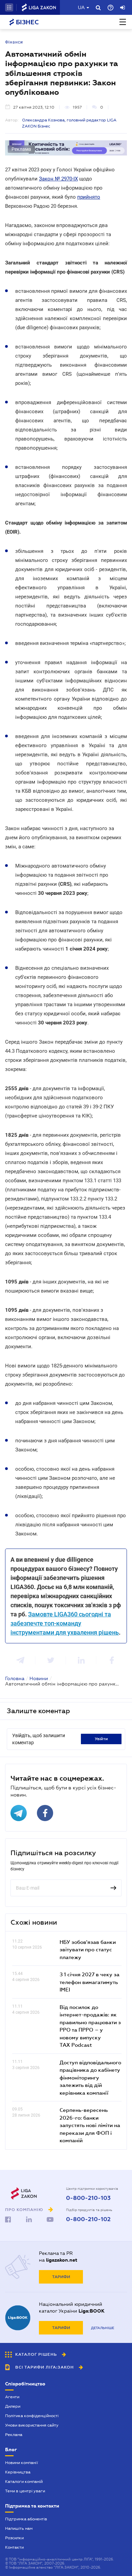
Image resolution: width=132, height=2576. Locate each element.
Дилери (13, 2406)
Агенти (12, 2397)
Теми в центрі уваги (25, 2491)
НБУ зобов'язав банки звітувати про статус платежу (88, 1949)
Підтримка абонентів (26, 2519)
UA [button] (81, 7)
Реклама (14, 2435)
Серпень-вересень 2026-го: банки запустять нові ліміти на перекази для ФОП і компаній (90, 2125)
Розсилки (14, 2538)
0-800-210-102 (88, 2219)
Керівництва (18, 2472)
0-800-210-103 (88, 2198)
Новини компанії (21, 2463)
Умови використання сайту (32, 2425)
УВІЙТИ (101, 1739)
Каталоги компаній (24, 2482)
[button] (9, 7)
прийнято (89, 197)
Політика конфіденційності (32, 2416)
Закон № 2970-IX (58, 179)
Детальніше (103, 2328)
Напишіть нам (19, 2528)
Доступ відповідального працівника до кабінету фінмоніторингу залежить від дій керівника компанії (90, 2077)
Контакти (14, 2547)
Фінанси (14, 42)
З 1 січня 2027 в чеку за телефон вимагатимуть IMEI (90, 1982)
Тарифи (61, 2277)
